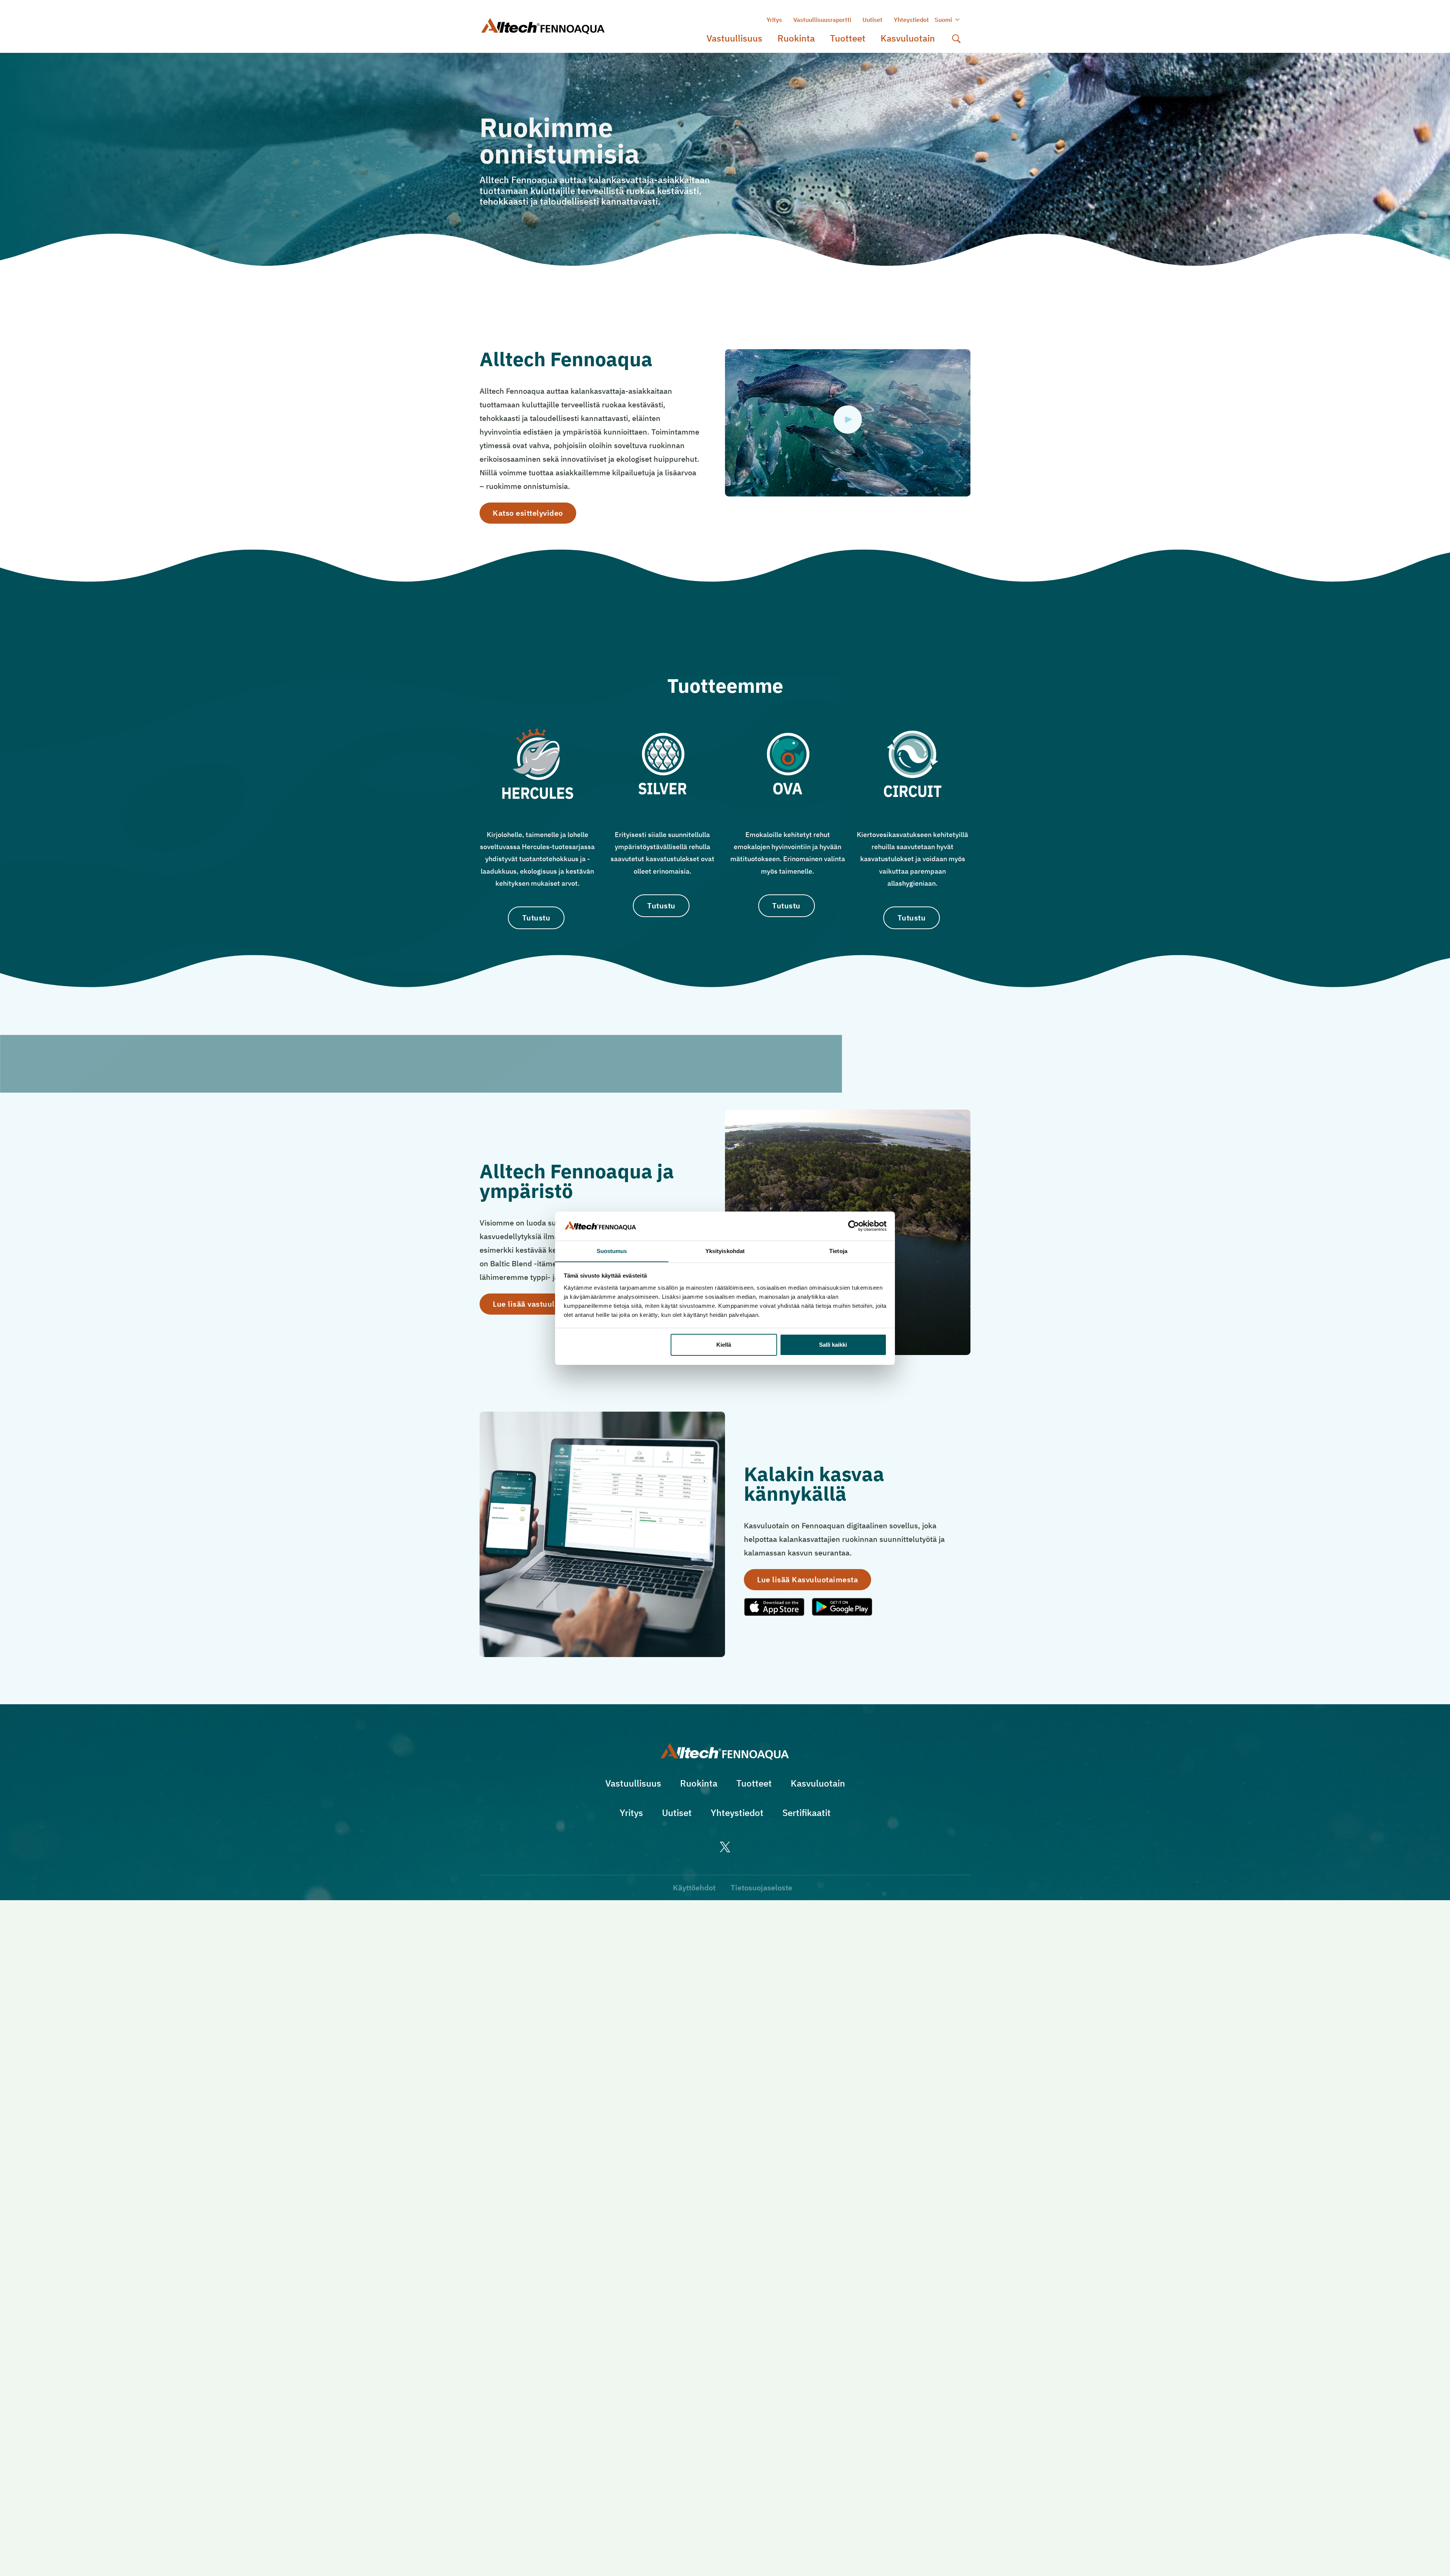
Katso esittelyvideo (528, 513)
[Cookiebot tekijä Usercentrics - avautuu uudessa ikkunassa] (854, 1226)
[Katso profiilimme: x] (725, 1847)
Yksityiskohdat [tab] (725, 1251)
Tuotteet (848, 38)
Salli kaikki (833, 1345)
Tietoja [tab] (838, 1251)
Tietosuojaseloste (761, 1888)
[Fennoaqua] (725, 1751)
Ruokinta (796, 38)
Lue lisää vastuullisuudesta (543, 1304)
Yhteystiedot (911, 20)
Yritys (774, 20)
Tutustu (536, 918)
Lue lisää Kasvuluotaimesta (808, 1579)
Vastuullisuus (734, 38)
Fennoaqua (555, 27)
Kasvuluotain (908, 38)
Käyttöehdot (694, 1888)
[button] (956, 39)
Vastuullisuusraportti (822, 20)
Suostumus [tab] (612, 1251)
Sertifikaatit (807, 1813)
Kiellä (724, 1345)
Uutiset (872, 20)
